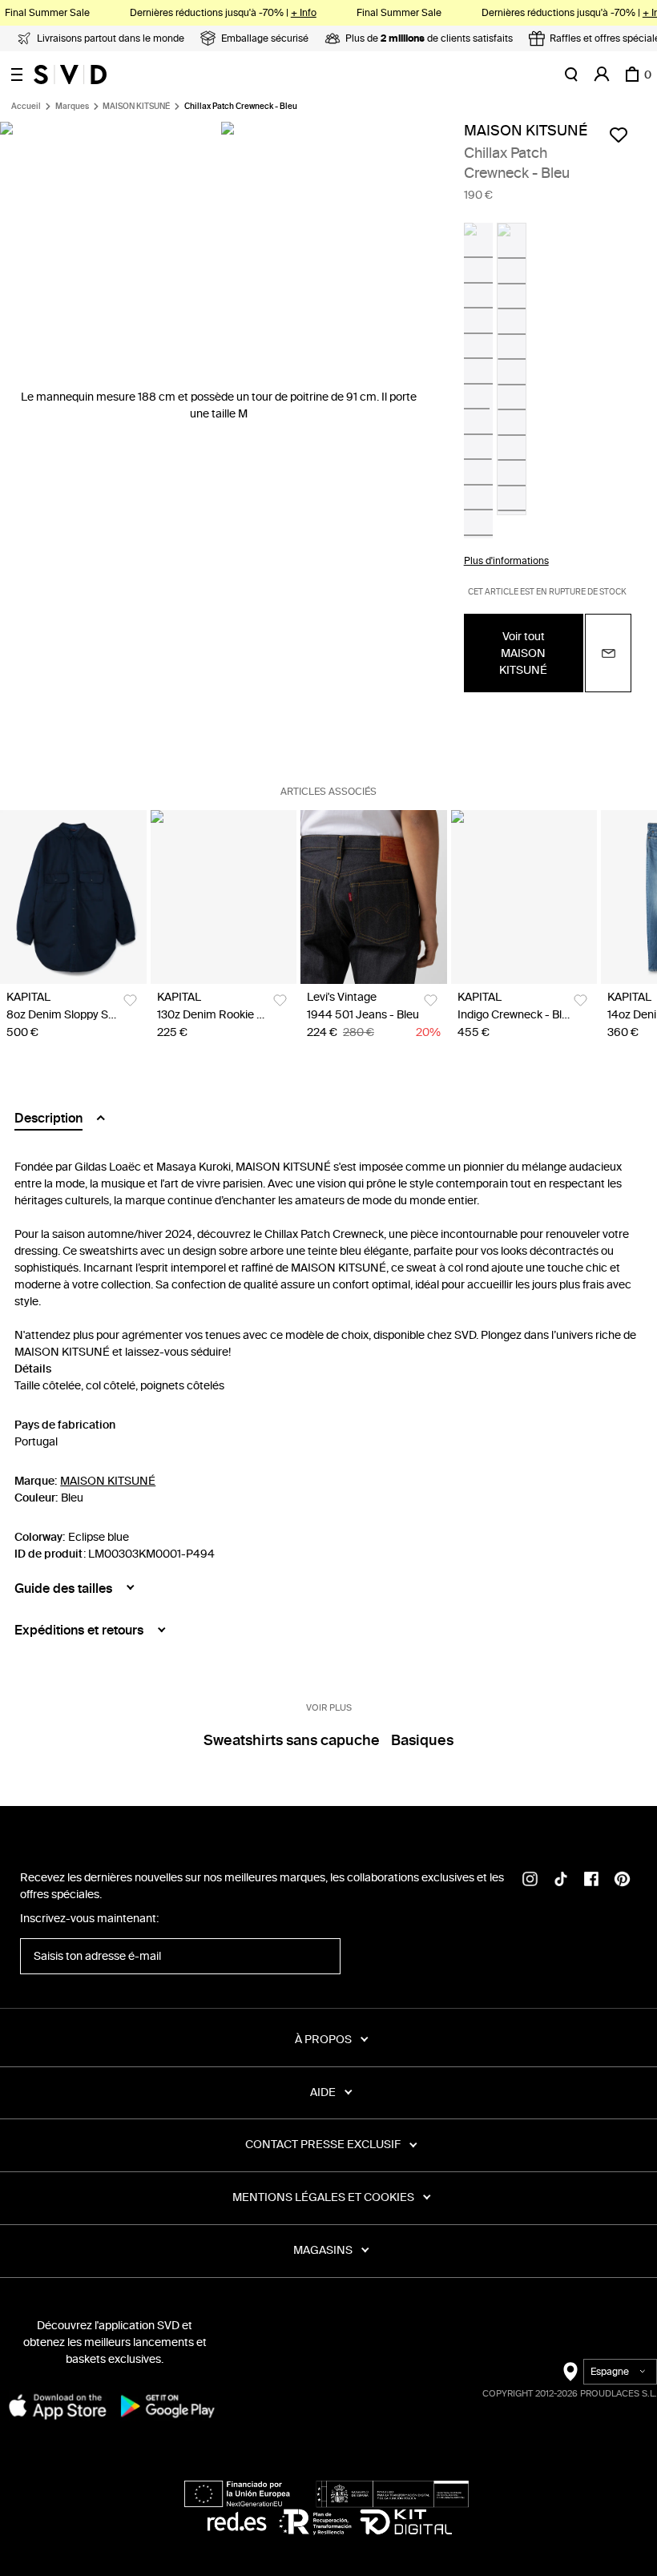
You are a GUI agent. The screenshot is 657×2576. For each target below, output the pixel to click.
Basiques (422, 1740)
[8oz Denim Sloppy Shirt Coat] (73, 897)
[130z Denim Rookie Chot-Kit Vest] (224, 897)
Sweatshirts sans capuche (292, 1740)
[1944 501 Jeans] (374, 897)
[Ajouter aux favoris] (619, 135)
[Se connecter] (602, 75)
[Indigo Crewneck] (524, 897)
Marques (72, 107)
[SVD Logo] (70, 75)
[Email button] (608, 653)
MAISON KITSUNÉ (136, 107)
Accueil (26, 107)
